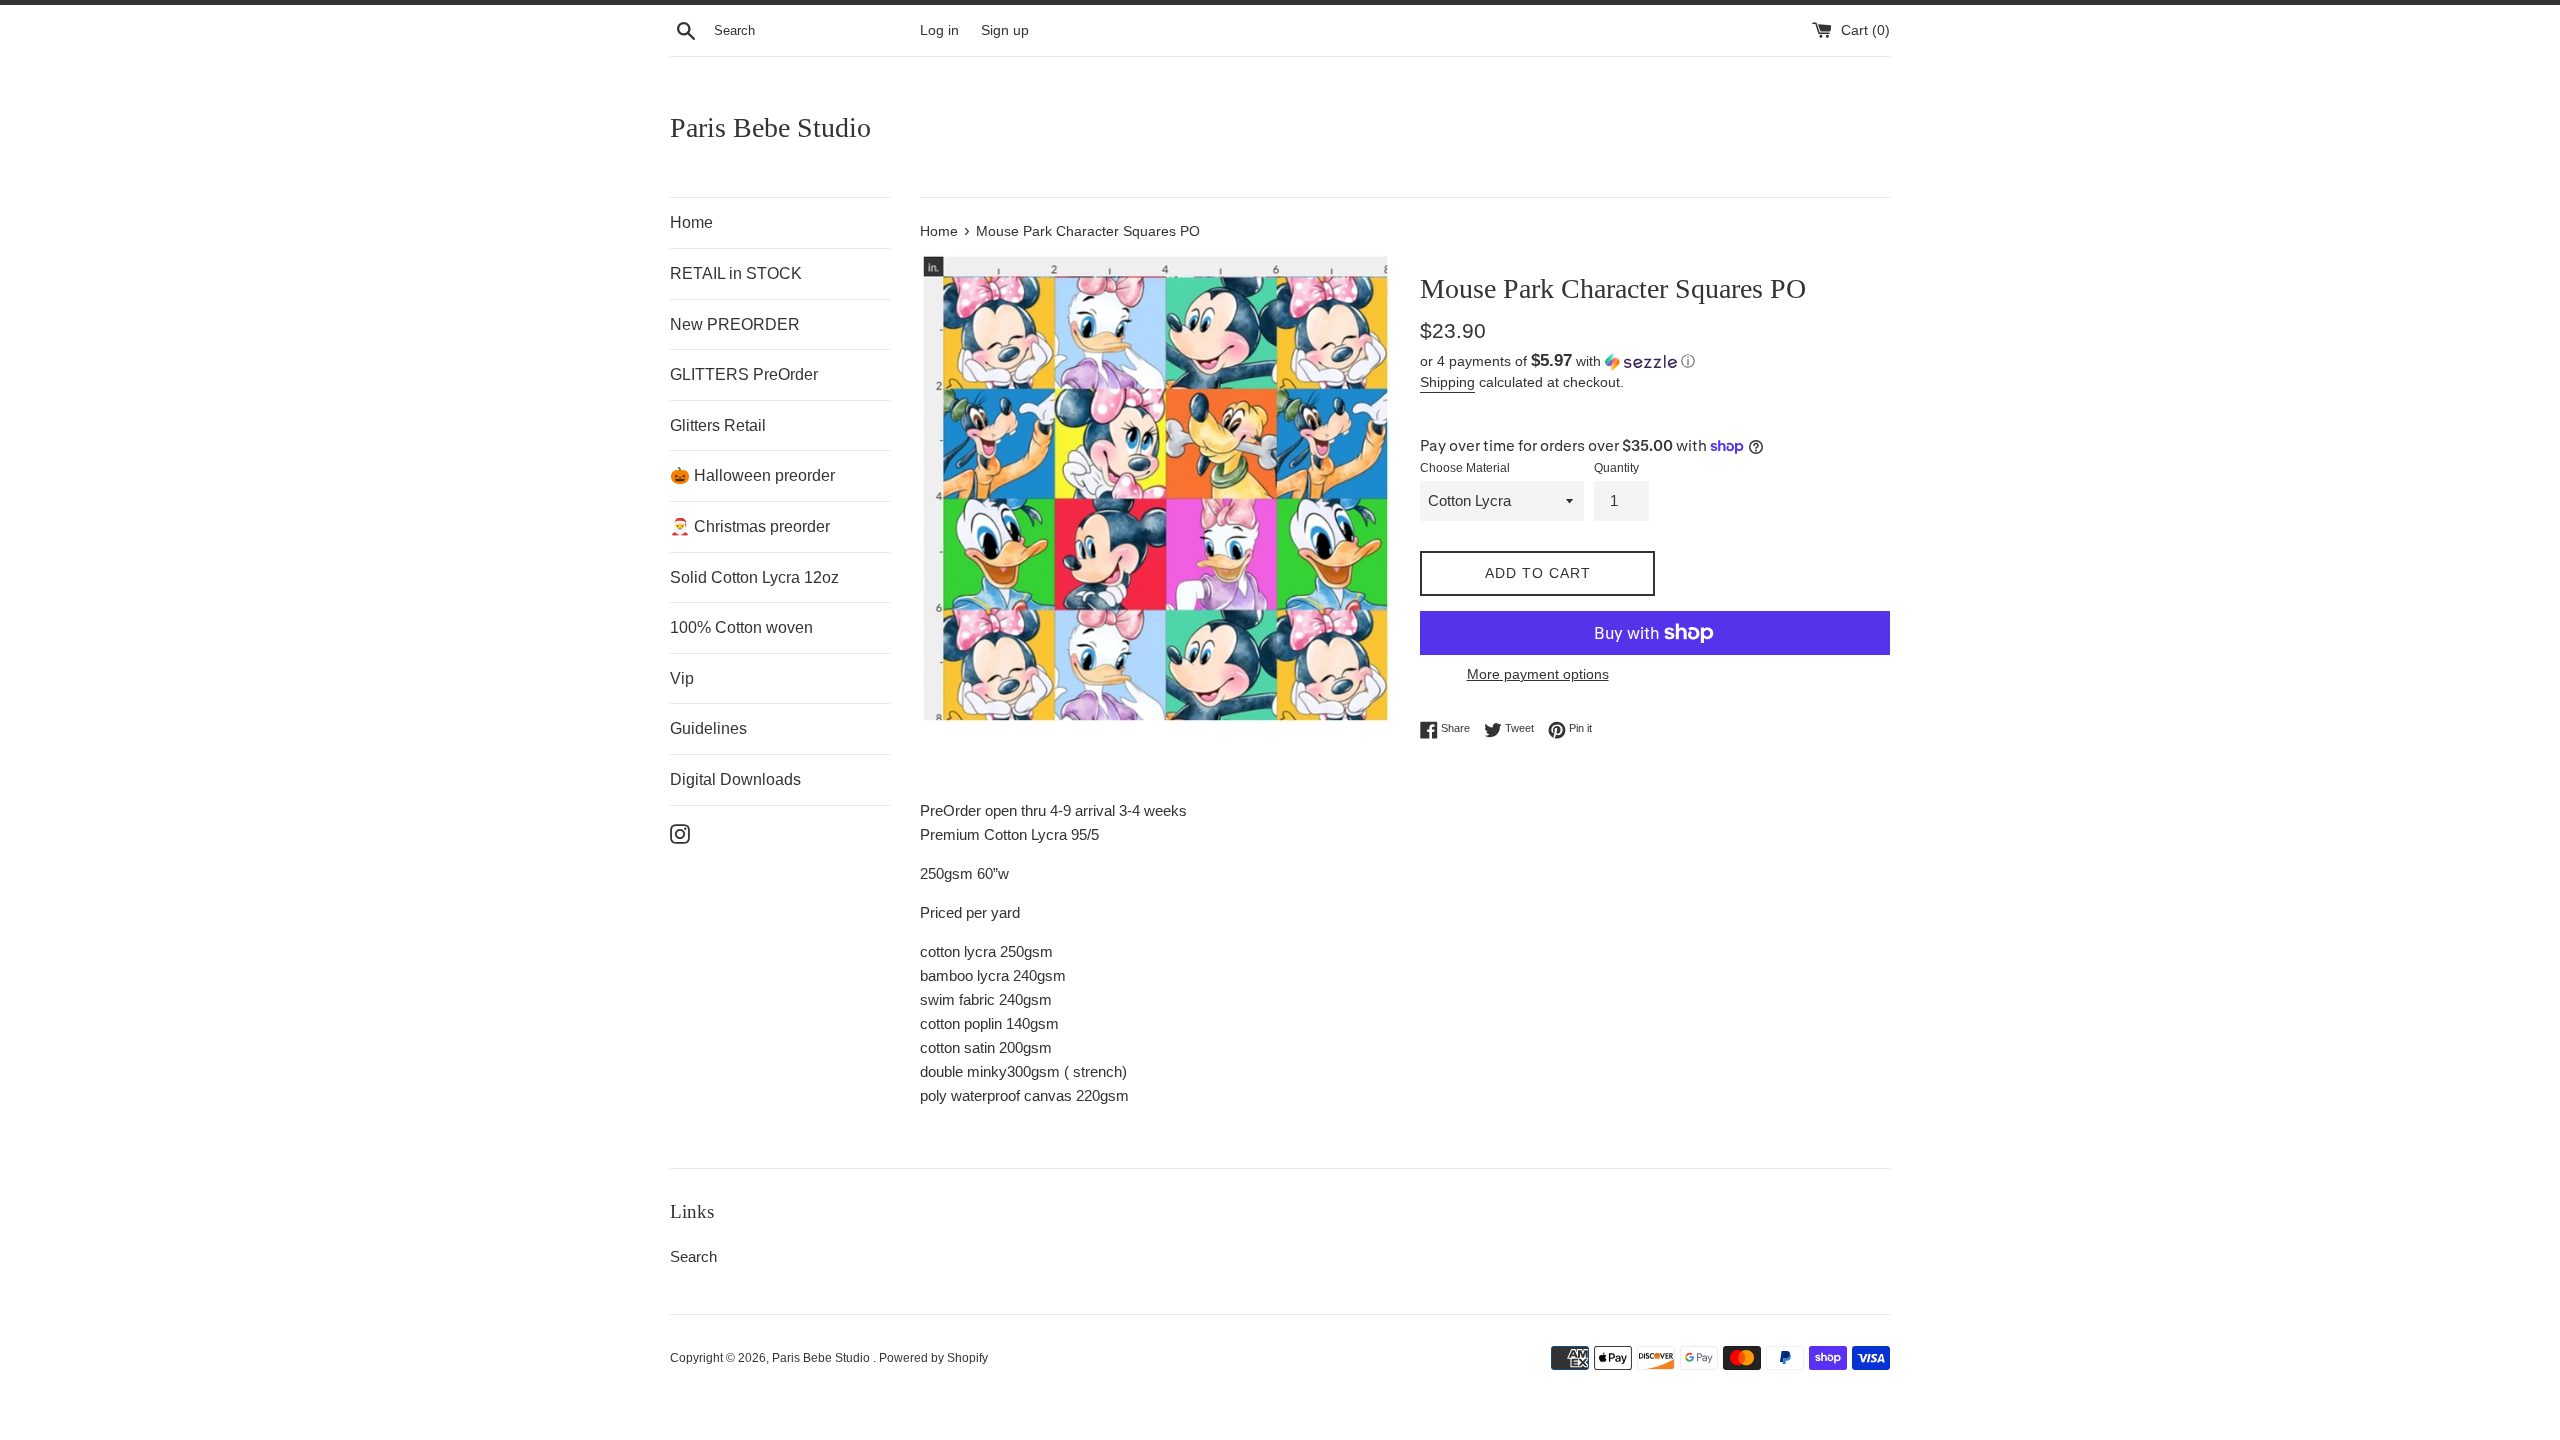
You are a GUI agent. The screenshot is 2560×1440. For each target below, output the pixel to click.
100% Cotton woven (741, 627)
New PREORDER (735, 324)
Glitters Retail (718, 425)
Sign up (1005, 30)
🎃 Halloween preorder (752, 475)
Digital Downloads (735, 779)
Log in (939, 30)
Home (691, 222)
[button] (1655, 361)
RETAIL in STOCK (736, 273)
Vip (682, 678)
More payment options (1538, 674)
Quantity (1616, 468)
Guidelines (708, 728)
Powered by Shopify (933, 1358)
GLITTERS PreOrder (744, 374)
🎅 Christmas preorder (750, 526)
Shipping (1447, 382)
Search (693, 1256)
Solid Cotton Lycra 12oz (754, 577)
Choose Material (1465, 468)
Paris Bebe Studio (770, 127)
